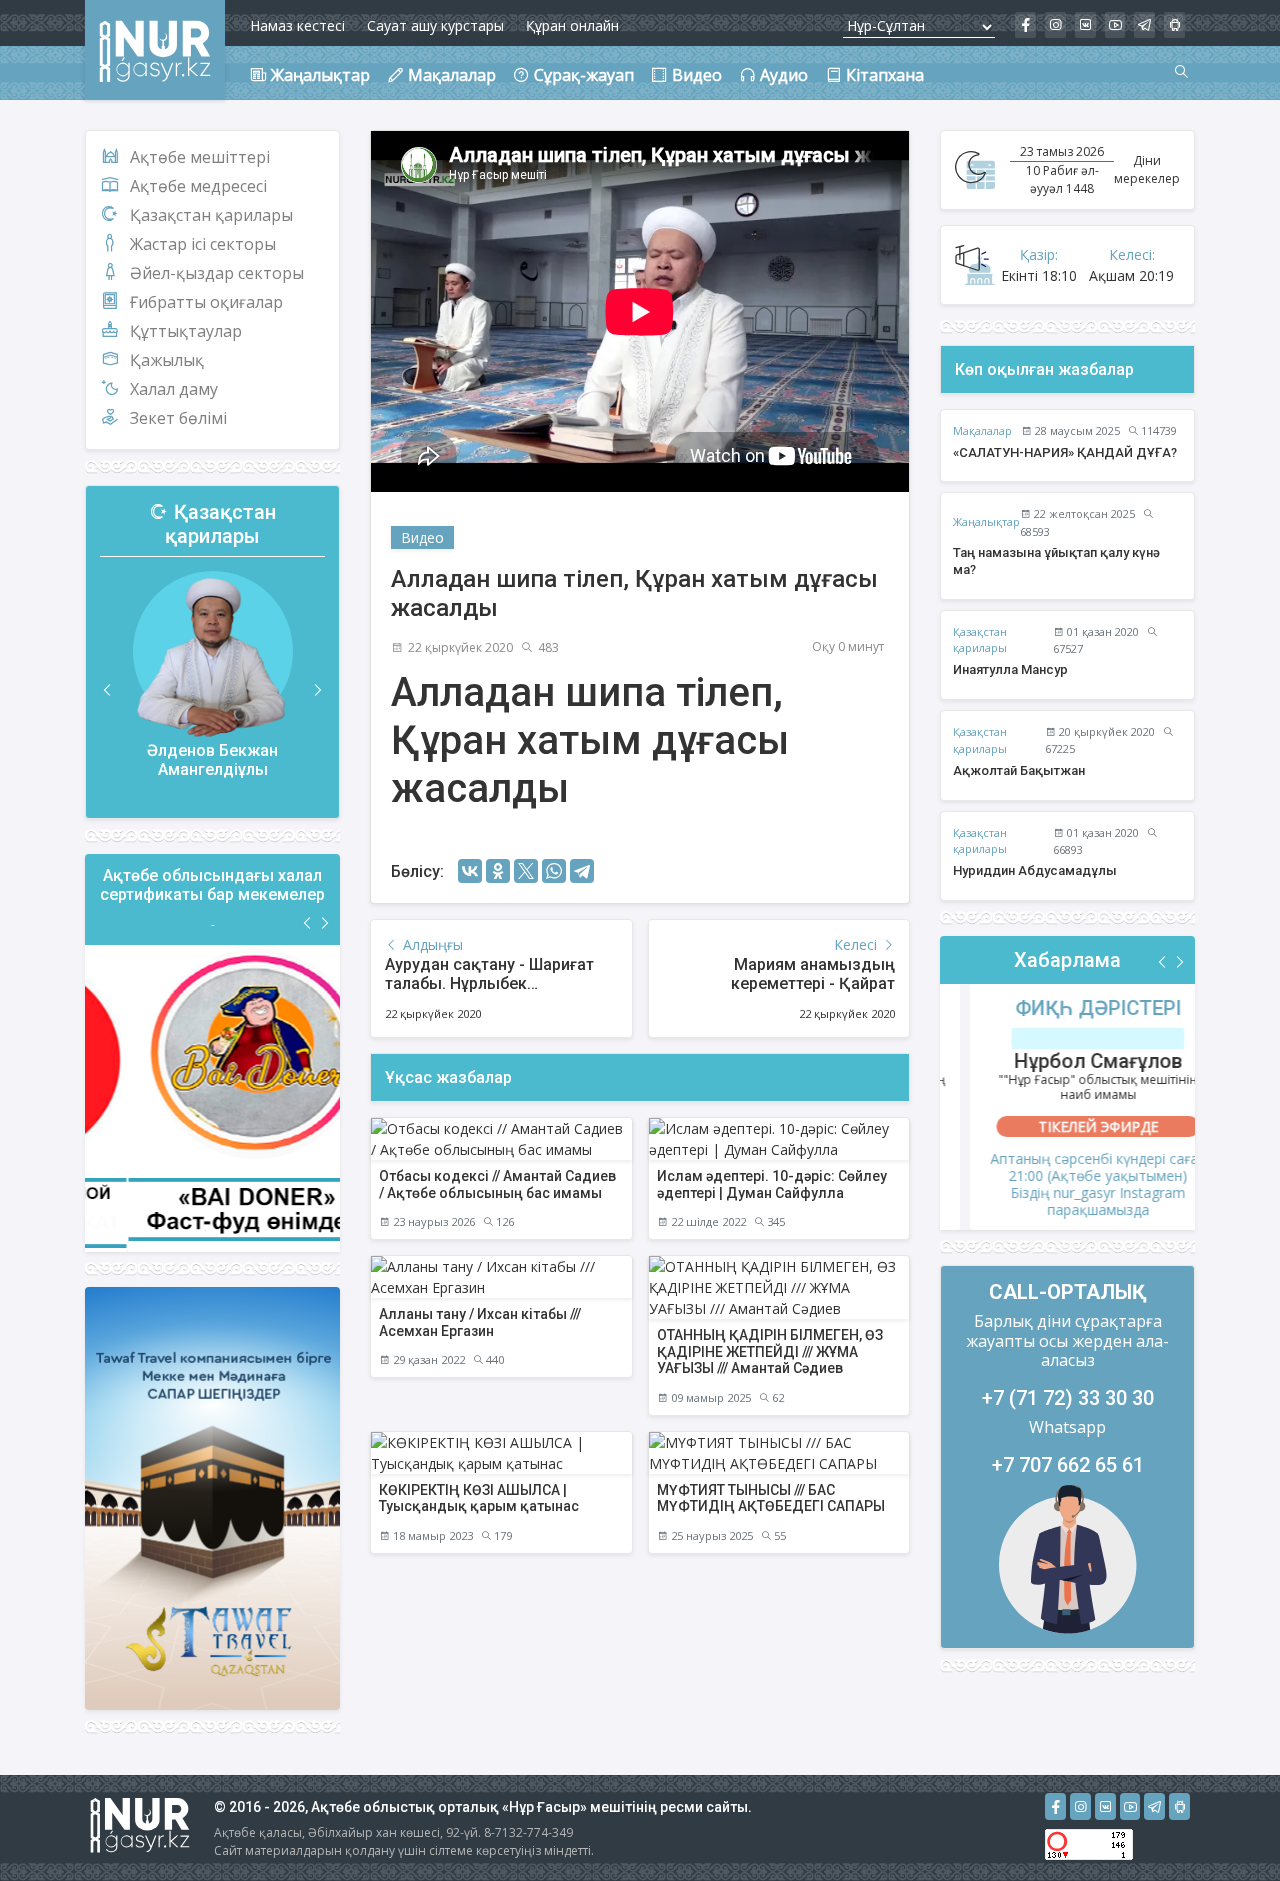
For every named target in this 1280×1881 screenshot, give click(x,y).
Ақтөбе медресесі (198, 186)
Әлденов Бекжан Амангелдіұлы (212, 760)
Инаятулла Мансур (1010, 669)
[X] (526, 871)
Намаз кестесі (297, 25)
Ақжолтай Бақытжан (1019, 770)
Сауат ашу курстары (435, 25)
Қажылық (167, 360)
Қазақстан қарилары (211, 215)
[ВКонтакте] (470, 871)
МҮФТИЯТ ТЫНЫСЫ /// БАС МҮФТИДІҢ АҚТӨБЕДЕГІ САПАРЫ (771, 1498)
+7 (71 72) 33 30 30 (1068, 1398)
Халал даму (174, 389)
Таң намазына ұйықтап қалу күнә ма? (1056, 561)
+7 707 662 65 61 (1068, 1465)
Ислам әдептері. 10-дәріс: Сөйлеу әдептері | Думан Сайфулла (772, 1184)
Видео (422, 537)
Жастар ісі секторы (203, 244)
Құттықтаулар (186, 331)
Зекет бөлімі (178, 418)
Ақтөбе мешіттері (200, 157)
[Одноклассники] (498, 871)
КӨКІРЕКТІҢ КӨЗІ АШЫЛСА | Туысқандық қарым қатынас (479, 1498)
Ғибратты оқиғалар (206, 302)
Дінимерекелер (1147, 169)
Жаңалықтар (986, 521)
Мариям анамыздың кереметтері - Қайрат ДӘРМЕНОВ (813, 983)
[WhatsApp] (554, 871)
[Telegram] (582, 871)
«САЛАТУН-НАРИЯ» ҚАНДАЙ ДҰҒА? (1065, 452)
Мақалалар (982, 430)
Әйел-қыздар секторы (217, 273)
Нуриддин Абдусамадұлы (1035, 870)
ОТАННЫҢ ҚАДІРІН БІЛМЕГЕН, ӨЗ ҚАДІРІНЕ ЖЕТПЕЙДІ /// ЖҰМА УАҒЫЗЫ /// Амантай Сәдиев (770, 1352)
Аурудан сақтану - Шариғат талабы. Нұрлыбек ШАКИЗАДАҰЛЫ (489, 983)
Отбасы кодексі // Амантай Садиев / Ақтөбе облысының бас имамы (497, 1184)
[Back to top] (1224, 1825)
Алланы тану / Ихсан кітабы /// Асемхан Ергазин (480, 1322)
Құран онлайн (572, 25)
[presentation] (108, 690)
